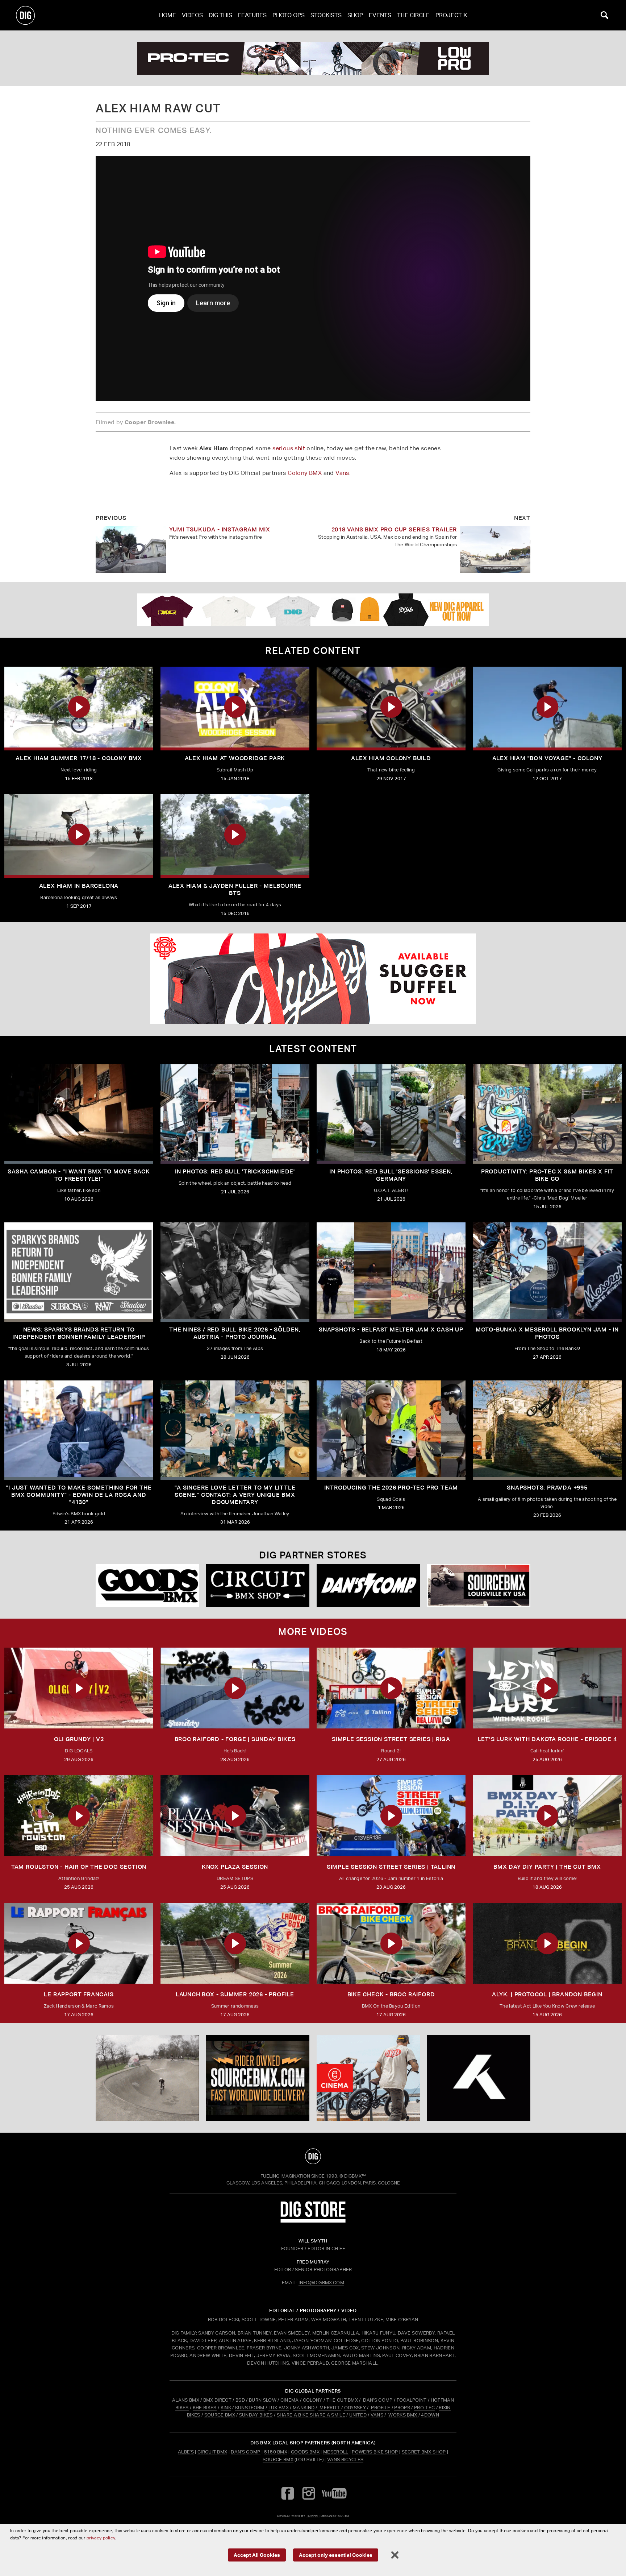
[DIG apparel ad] (313, 610)
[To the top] (313, 2156)
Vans (342, 473)
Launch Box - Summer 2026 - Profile (235, 1994)
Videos (192, 15)
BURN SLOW (263, 2400)
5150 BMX (276, 2452)
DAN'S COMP (378, 2400)
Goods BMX (305, 2452)
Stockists (326, 15)
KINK (226, 2408)
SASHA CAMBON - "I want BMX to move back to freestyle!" (79, 1175)
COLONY (313, 2400)
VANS (377, 2415)
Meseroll (336, 2452)
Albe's (186, 2452)
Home (168, 15)
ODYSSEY (355, 2408)
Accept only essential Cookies (336, 2555)
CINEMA (290, 2400)
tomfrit (313, 2516)
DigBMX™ (355, 2176)
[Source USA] (479, 1585)
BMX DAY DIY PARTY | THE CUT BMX (547, 1867)
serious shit (289, 448)
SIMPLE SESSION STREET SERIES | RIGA (391, 1739)
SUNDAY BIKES (256, 2415)
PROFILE (381, 2408)
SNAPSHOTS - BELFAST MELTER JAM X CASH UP (391, 1330)
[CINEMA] (368, 2078)
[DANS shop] (368, 1585)
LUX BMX (279, 2408)
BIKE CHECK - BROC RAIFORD (391, 1994)
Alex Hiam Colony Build (391, 758)
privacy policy (101, 2538)
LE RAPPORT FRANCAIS (79, 1994)
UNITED (358, 2415)
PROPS (402, 2408)
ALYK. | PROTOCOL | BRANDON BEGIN (547, 1994)
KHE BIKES (205, 2408)
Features (252, 15)
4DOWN (430, 2415)
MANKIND (304, 2408)
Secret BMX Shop (424, 2452)
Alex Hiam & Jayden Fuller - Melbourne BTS (235, 889)
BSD (240, 2400)
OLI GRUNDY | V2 (79, 1739)
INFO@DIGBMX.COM (321, 2283)
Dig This (220, 15)
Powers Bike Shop (375, 2452)
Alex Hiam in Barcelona (79, 886)
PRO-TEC (424, 2408)
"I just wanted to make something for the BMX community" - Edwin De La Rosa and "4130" (79, 1495)
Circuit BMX (212, 2452)
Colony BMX (305, 473)
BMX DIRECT (217, 2400)
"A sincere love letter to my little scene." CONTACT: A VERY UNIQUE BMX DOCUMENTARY (235, 1495)
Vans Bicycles (345, 2459)
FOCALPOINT (412, 2400)
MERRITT (330, 2408)
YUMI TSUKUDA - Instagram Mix (220, 529)
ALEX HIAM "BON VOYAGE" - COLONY (547, 758)
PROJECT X (451, 15)
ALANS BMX (186, 2400)
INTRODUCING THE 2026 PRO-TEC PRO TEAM (391, 1488)
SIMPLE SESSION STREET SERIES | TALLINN (391, 1867)
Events (380, 15)
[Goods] (147, 1585)
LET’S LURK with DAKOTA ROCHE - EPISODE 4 (547, 1739)
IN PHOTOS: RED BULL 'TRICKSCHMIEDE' (235, 1171)
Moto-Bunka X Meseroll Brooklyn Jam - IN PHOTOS (547, 1333)
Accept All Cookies (257, 2555)
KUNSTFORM (250, 2408)
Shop (355, 15)
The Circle (413, 15)
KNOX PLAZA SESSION (235, 1867)
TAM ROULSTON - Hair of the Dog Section (79, 1867)
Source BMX (278, 2459)
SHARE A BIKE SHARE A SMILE (311, 2415)
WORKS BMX (403, 2415)
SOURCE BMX (220, 2415)
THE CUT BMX (342, 2400)
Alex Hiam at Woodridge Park (235, 758)
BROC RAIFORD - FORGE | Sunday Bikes (235, 1739)
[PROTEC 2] (313, 58)
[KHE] (479, 2078)
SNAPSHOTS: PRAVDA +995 (547, 1488)
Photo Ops (289, 15)
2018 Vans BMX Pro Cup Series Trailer (394, 529)
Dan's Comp (245, 2452)
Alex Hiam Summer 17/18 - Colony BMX (79, 758)
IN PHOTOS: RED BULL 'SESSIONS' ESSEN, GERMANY (391, 1175)
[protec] (147, 2078)
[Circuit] (258, 1585)
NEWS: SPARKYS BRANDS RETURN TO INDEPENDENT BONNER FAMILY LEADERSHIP (79, 1333)
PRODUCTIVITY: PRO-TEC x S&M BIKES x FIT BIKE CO (547, 1175)
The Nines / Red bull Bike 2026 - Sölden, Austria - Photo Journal (235, 1333)
